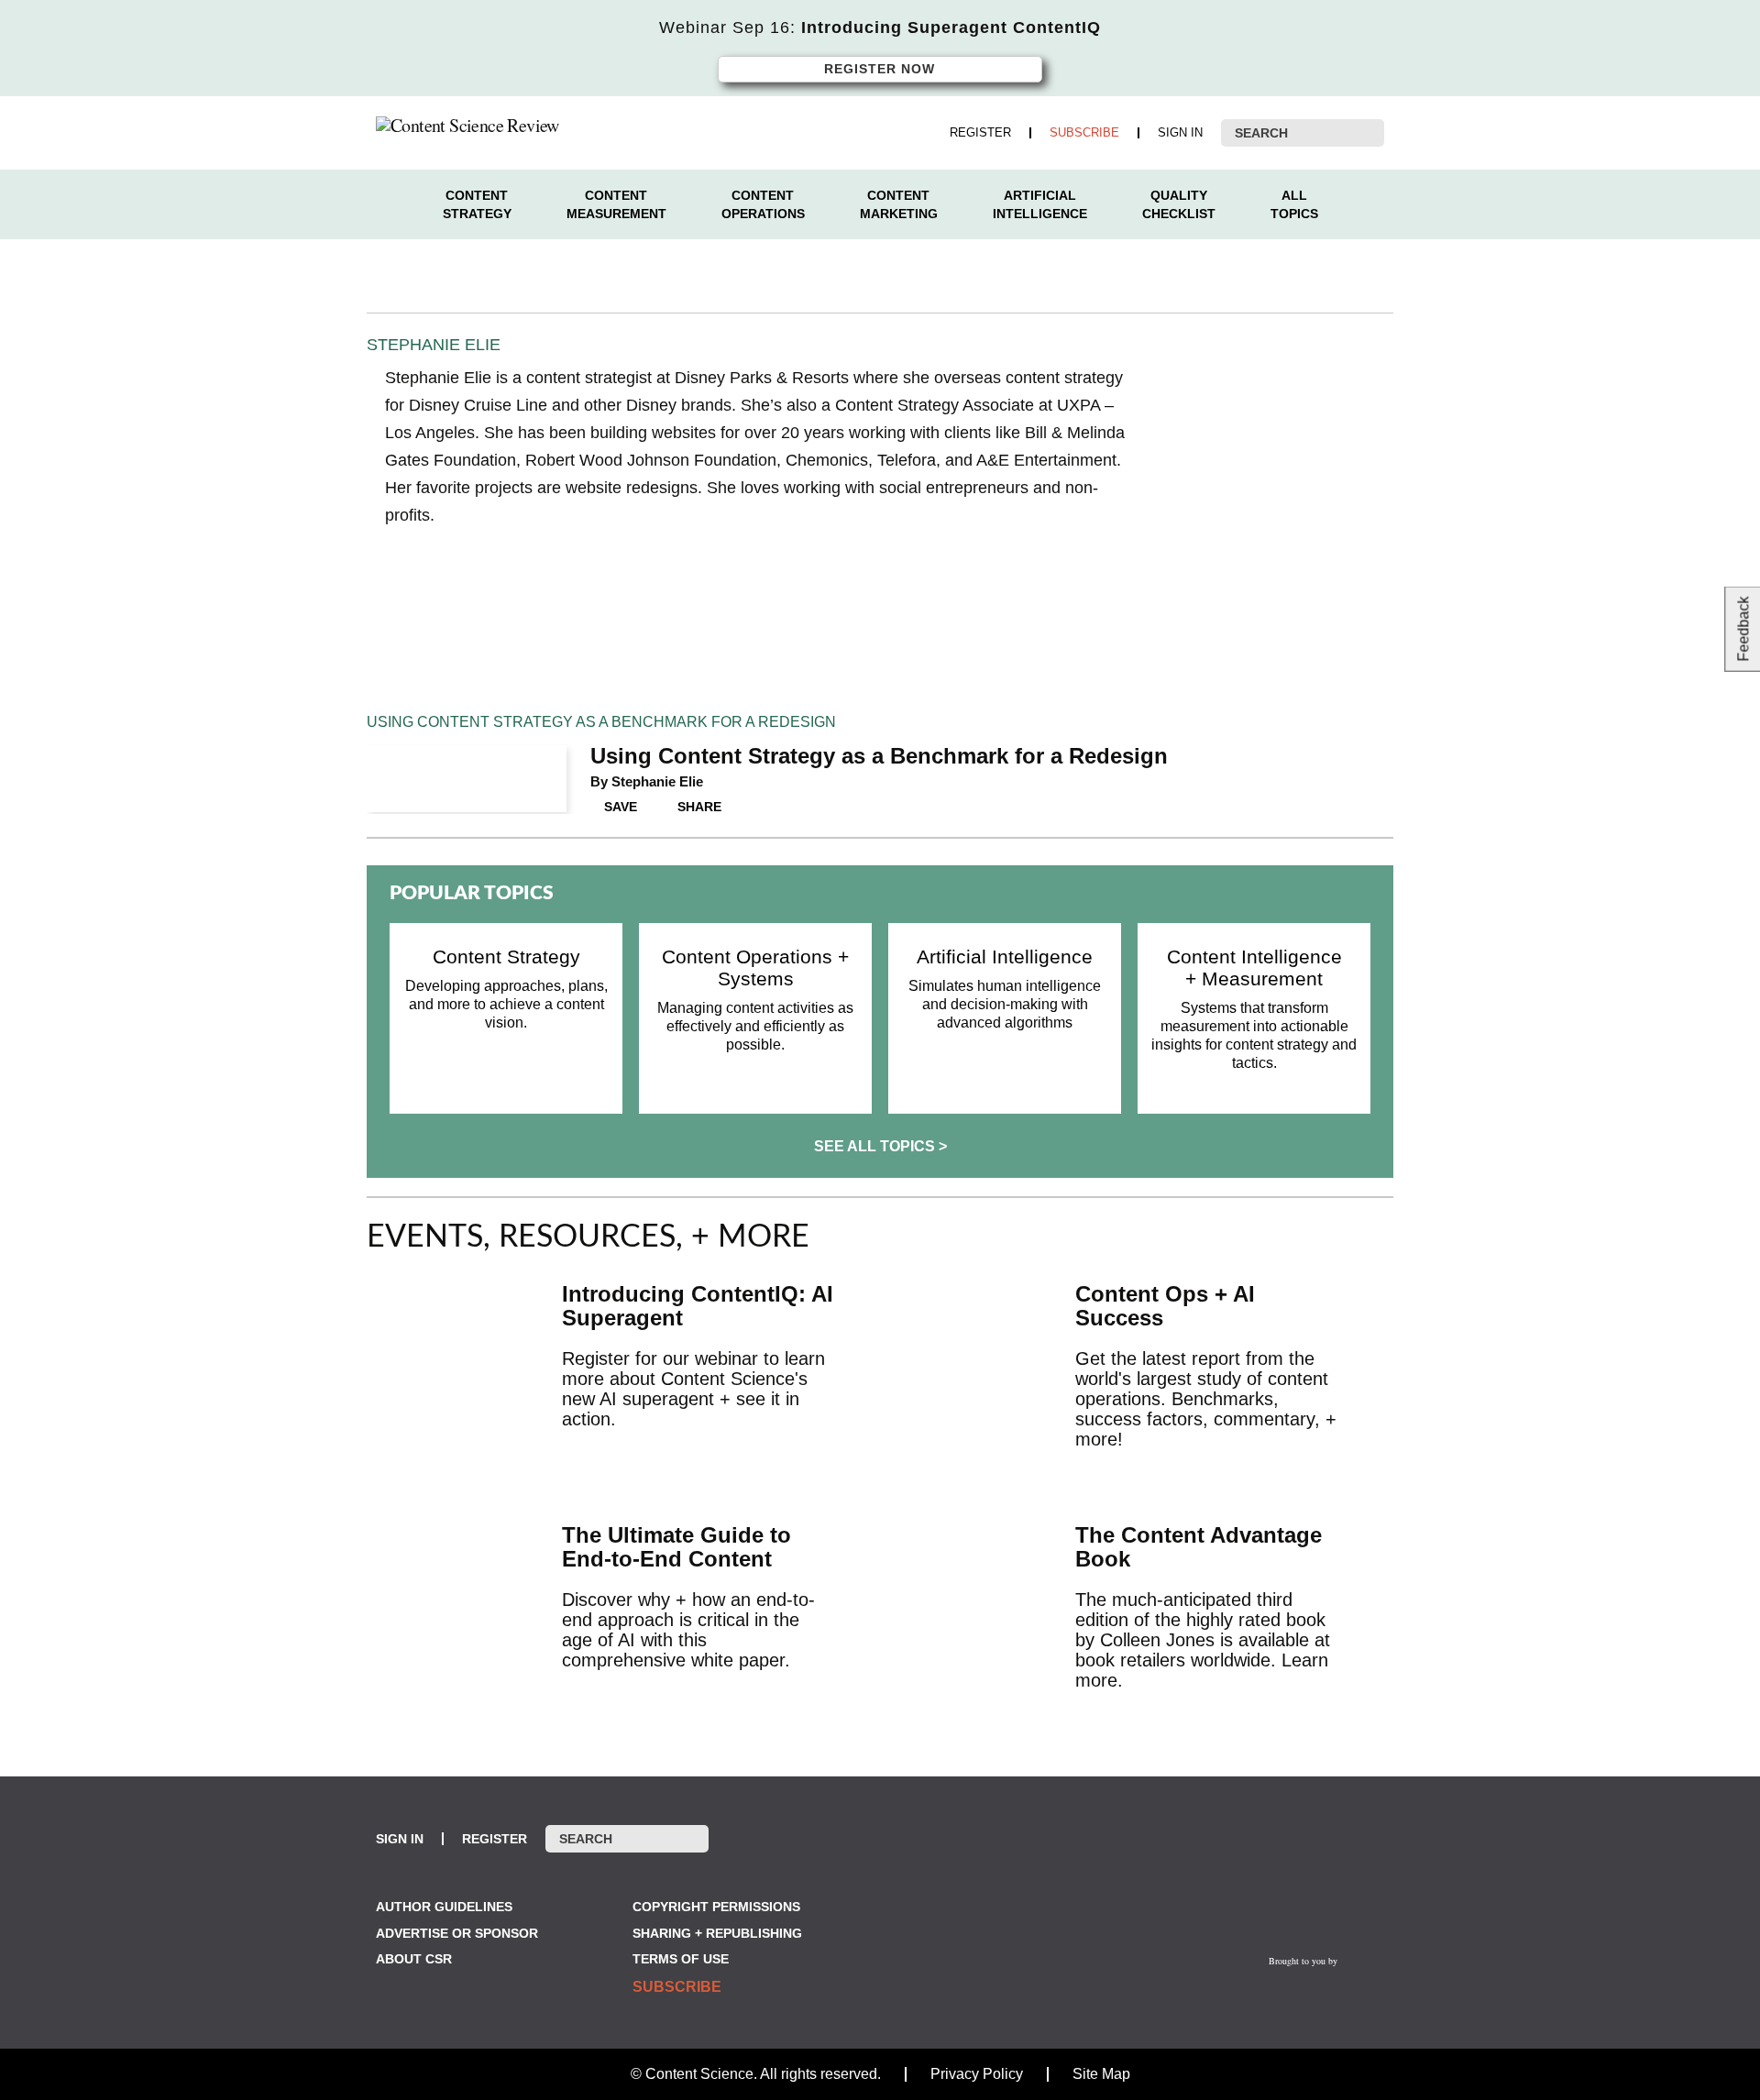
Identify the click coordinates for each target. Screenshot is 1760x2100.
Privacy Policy (977, 2074)
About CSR (414, 1959)
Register (980, 133)
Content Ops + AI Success (1165, 1306)
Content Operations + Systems (755, 968)
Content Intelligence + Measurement (1254, 968)
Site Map (1101, 2074)
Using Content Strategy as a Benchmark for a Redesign (879, 756)
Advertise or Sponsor (457, 1933)
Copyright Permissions (716, 1907)
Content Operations (763, 204)
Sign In (1180, 133)
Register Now (880, 69)
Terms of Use (681, 1959)
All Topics (1294, 204)
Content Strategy (477, 204)
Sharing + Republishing (717, 1933)
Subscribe (1084, 133)
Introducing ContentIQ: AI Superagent (698, 1306)
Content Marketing (899, 204)
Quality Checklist (1179, 204)
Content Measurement (616, 204)
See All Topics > (880, 1146)
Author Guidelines (444, 1907)
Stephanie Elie (657, 781)
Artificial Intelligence (1040, 204)
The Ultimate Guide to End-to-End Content (676, 1547)
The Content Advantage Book (1199, 1547)
